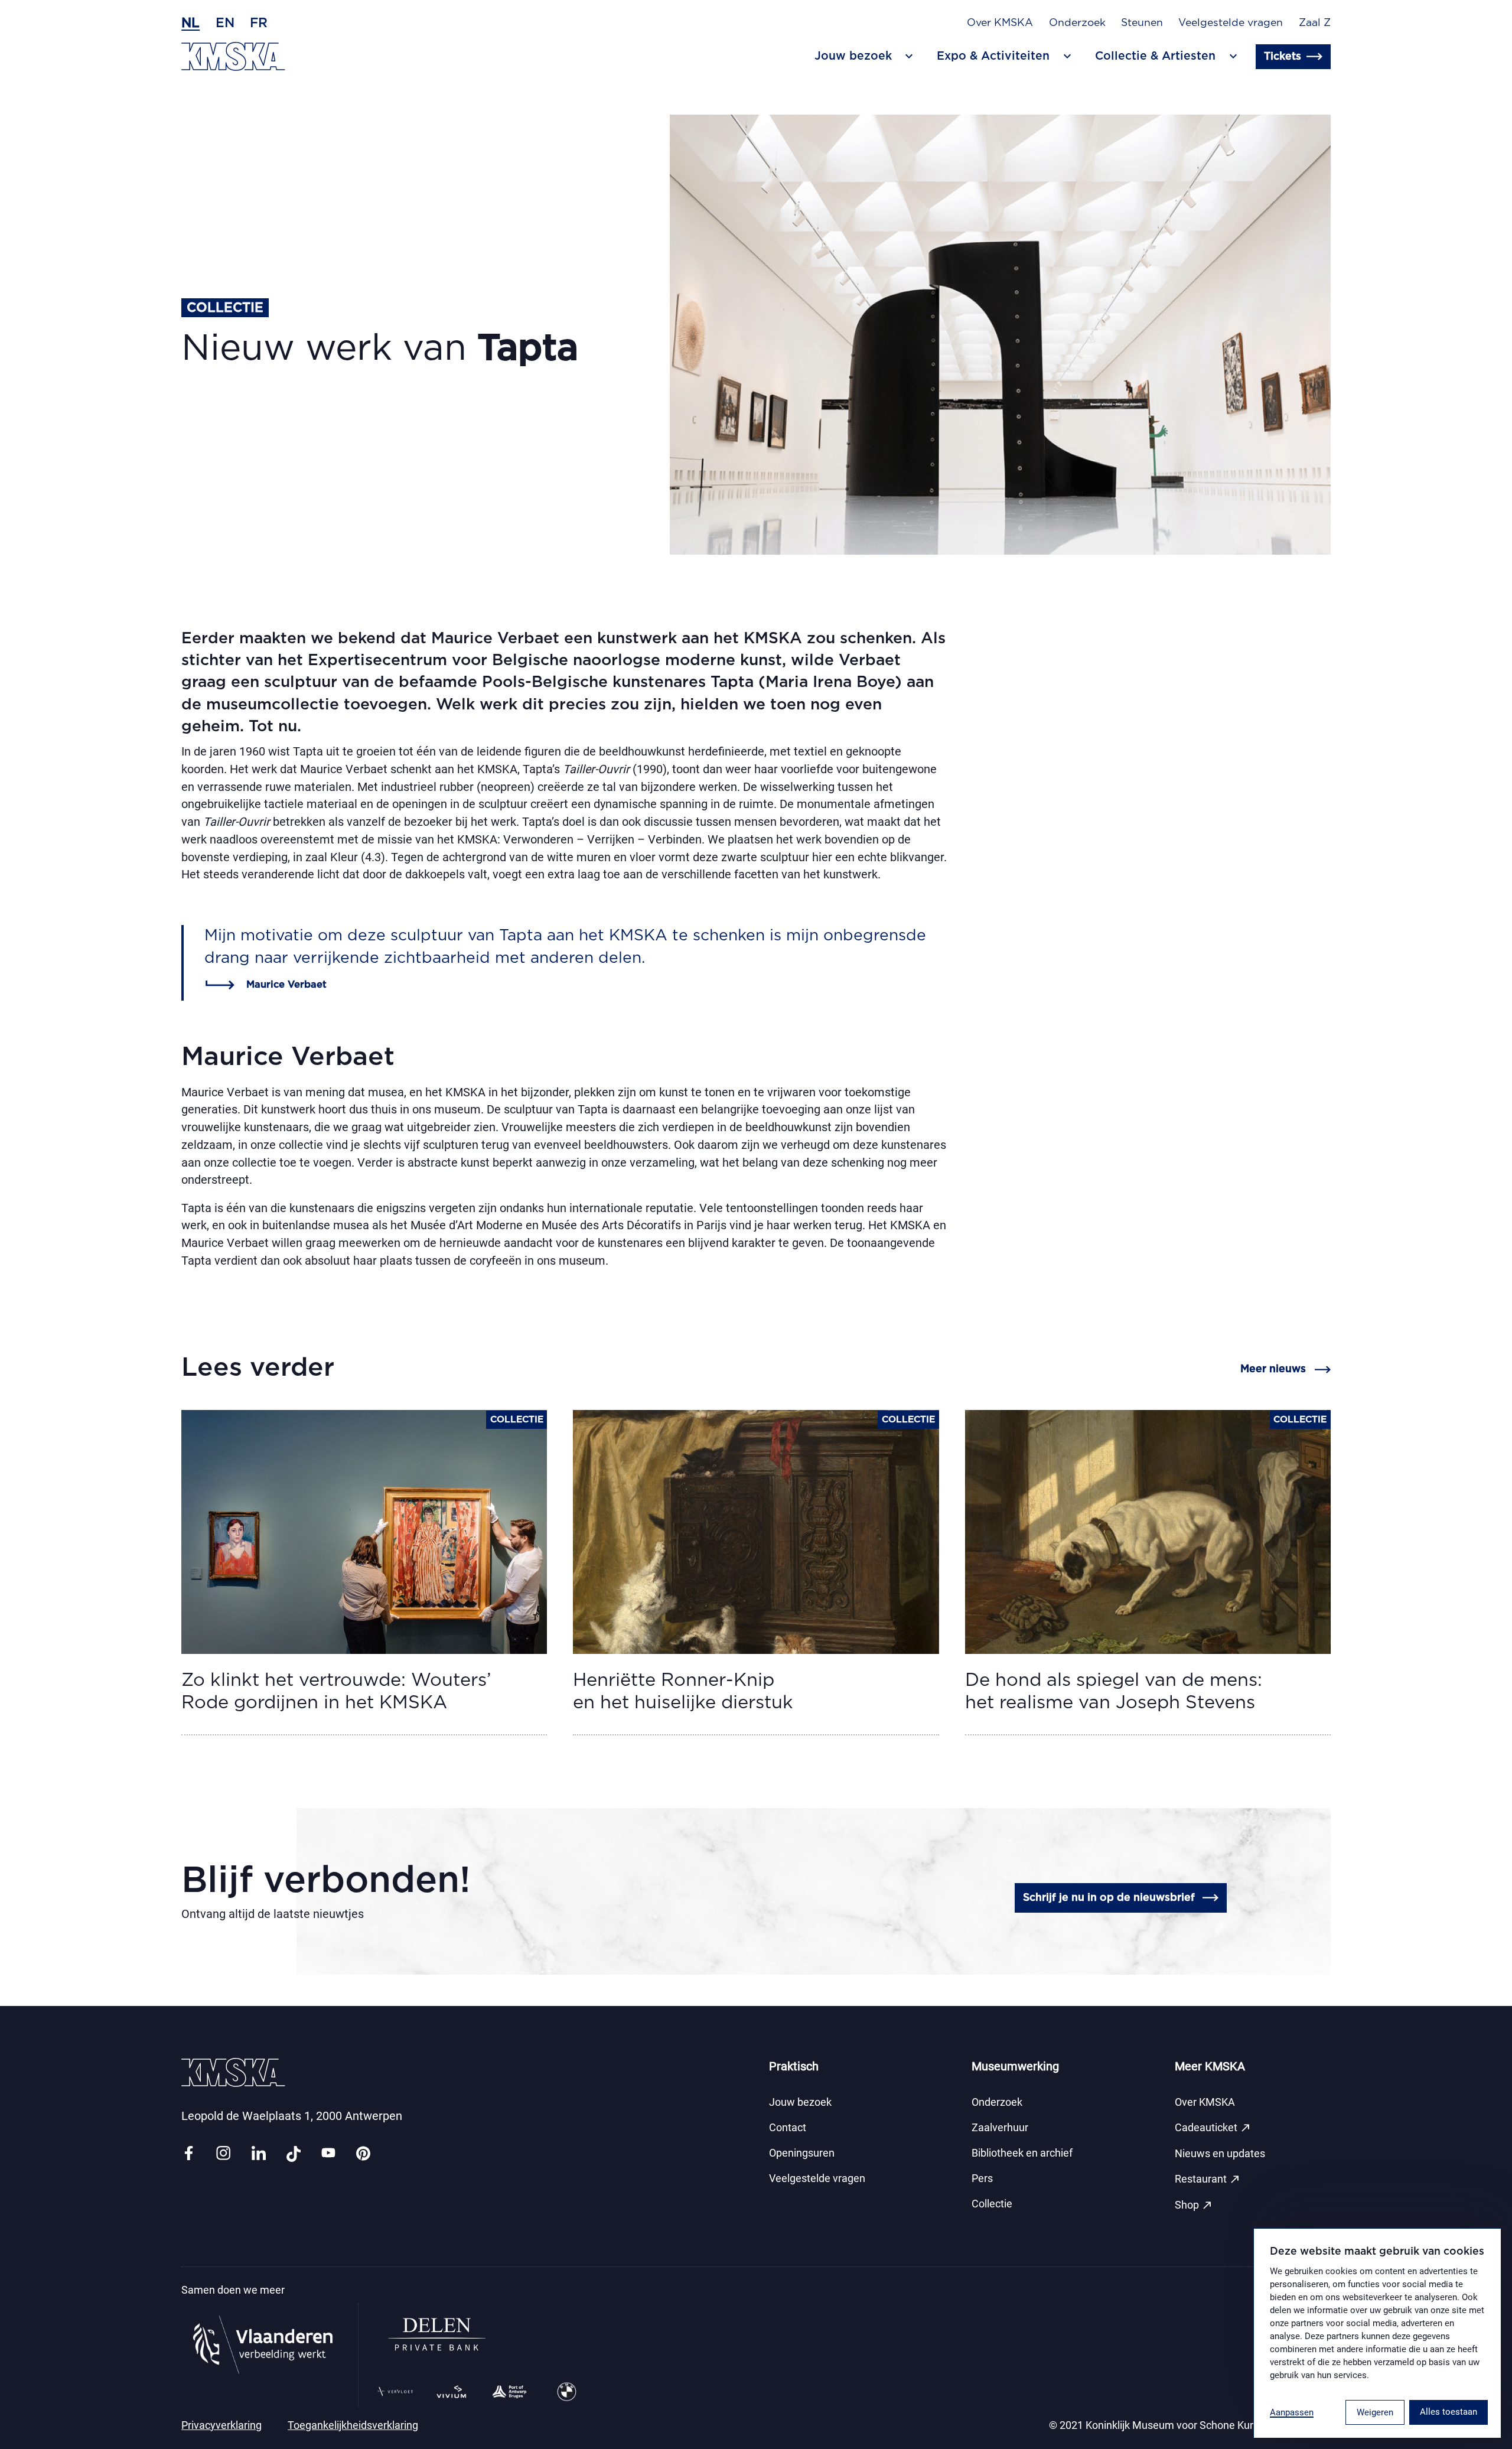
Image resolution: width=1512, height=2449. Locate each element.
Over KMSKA (1000, 23)
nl (190, 23)
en (225, 23)
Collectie (992, 2204)
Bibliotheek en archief (1022, 2153)
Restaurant (1208, 2179)
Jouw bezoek (800, 2102)
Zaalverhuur (1000, 2128)
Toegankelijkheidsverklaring (353, 2425)
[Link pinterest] (363, 2154)
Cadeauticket (1213, 2128)
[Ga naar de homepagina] (233, 56)
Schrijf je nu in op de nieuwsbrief (1109, 1898)
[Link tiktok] (294, 2154)
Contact (788, 2128)
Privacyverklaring (221, 2425)
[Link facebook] (188, 2154)
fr (259, 23)
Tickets (1283, 57)
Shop (1194, 2205)
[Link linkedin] (259, 2154)
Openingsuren (802, 2153)
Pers (982, 2178)
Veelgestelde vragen (1231, 23)
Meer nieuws (1273, 1369)
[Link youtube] (328, 2154)
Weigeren (1375, 2412)
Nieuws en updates (1220, 2154)
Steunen (1142, 23)
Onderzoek (1077, 23)
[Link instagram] (223, 2154)
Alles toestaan (1449, 2412)
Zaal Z (1315, 23)
